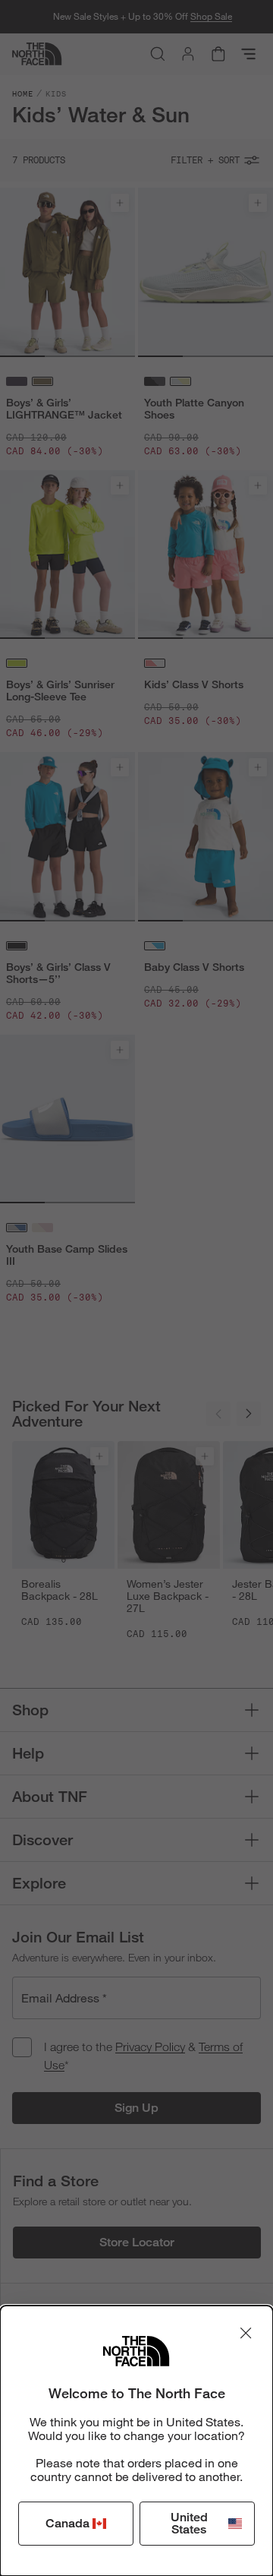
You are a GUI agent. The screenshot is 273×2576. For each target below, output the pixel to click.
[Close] (246, 2333)
